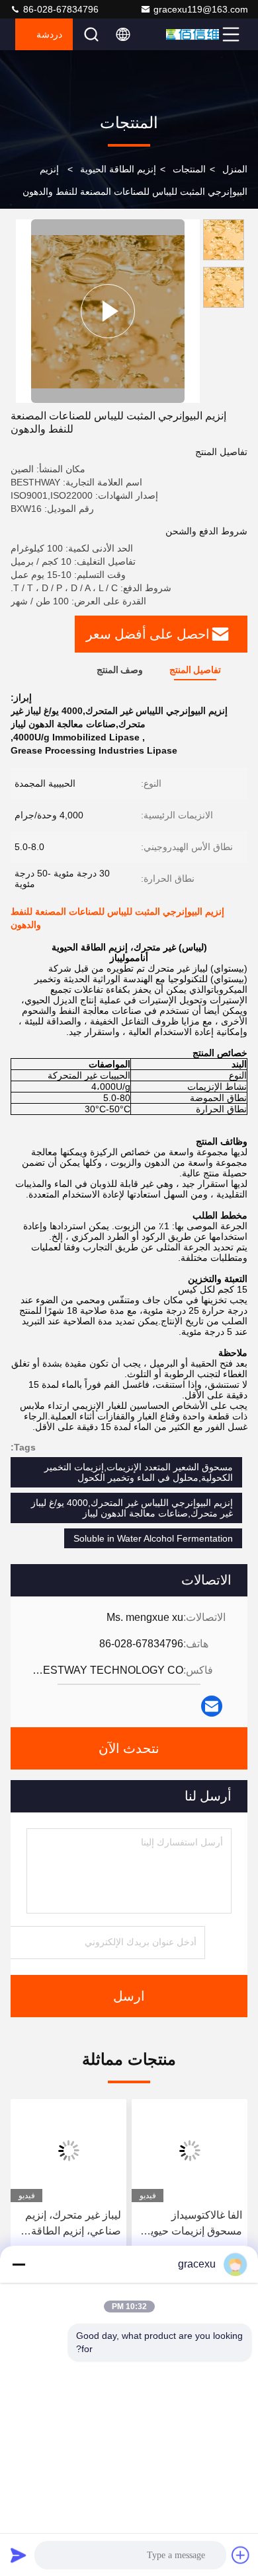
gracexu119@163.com (201, 9)
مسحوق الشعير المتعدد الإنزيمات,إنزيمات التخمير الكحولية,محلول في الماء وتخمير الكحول (139, 1472)
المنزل (235, 169)
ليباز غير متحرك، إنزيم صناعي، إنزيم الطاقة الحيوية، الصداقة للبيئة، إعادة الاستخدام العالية (72, 2224)
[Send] (19, 2555)
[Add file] (241, 2555)
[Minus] (19, 2264)
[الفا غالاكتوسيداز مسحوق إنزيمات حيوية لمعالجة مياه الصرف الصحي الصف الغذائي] (190, 2151)
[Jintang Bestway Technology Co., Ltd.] (193, 34)
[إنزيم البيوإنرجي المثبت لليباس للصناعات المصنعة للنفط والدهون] (108, 311)
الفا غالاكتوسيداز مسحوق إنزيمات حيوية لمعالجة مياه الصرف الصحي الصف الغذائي (193, 2224)
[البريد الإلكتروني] (212, 1706)
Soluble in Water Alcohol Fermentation (153, 1538)
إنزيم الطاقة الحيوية (118, 169)
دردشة (49, 34)
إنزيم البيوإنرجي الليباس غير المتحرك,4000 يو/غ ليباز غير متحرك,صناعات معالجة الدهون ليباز (132, 1508)
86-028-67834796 (60, 9)
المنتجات (189, 169)
